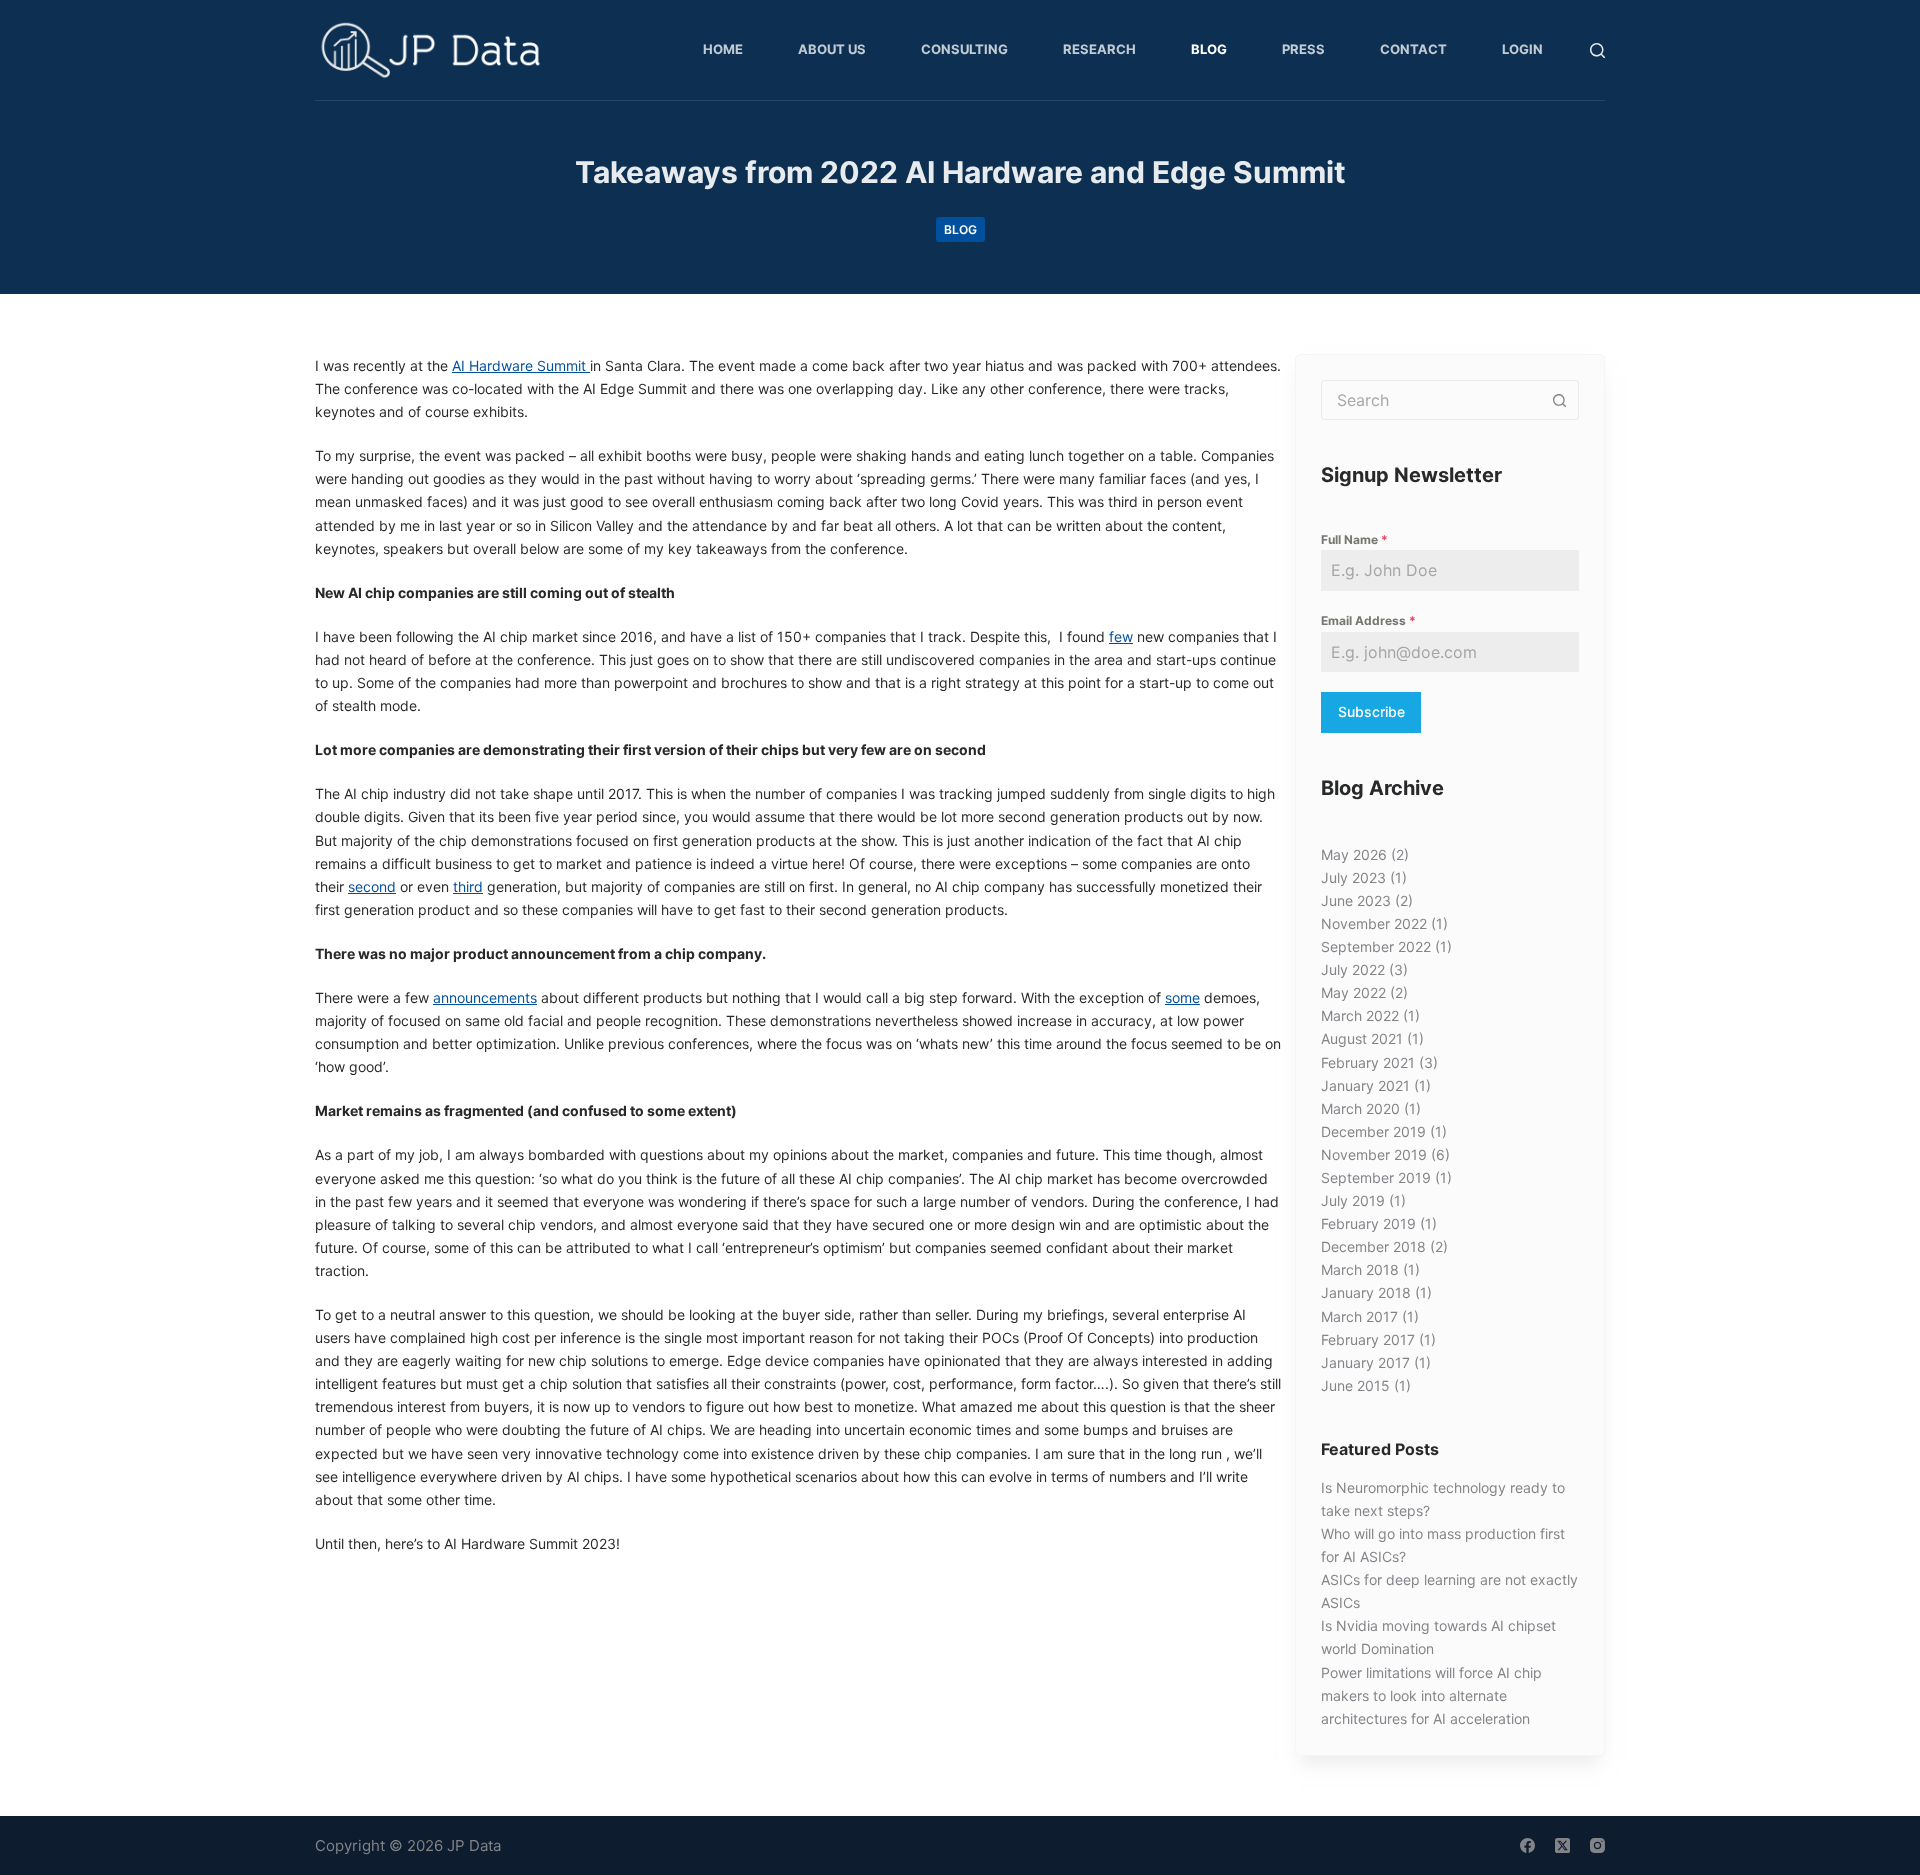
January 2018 (1366, 1292)
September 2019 (1376, 1177)
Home (723, 49)
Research (1099, 49)
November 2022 (1374, 923)
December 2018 (1373, 1246)
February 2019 (1368, 1223)
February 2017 (1368, 1339)
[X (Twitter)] (1562, 1845)
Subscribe (1371, 711)
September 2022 (1376, 946)
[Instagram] (1597, 1845)
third (468, 886)
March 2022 (1360, 1015)
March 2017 (1359, 1316)
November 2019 (1374, 1154)
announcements (485, 997)
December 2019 (1373, 1131)
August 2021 (1362, 1038)
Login (1522, 49)
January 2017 (1365, 1362)
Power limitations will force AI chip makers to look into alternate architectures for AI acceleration (1431, 1695)
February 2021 (1368, 1062)
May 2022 (1353, 992)
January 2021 (1365, 1085)
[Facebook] (1527, 1845)
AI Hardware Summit (521, 365)
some (1182, 997)
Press (1303, 49)
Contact (1413, 49)
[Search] (1597, 50)
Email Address (1368, 620)
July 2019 (1353, 1200)
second (372, 886)
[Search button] (1559, 400)
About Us (832, 49)
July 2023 (1353, 877)
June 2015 (1355, 1385)
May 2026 (1354, 854)
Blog (1209, 49)
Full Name (1354, 539)
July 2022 (1353, 969)
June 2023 (1356, 900)
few (1121, 636)
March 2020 (1360, 1108)
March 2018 (1360, 1269)
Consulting (964, 49)
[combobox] (1431, 400)
